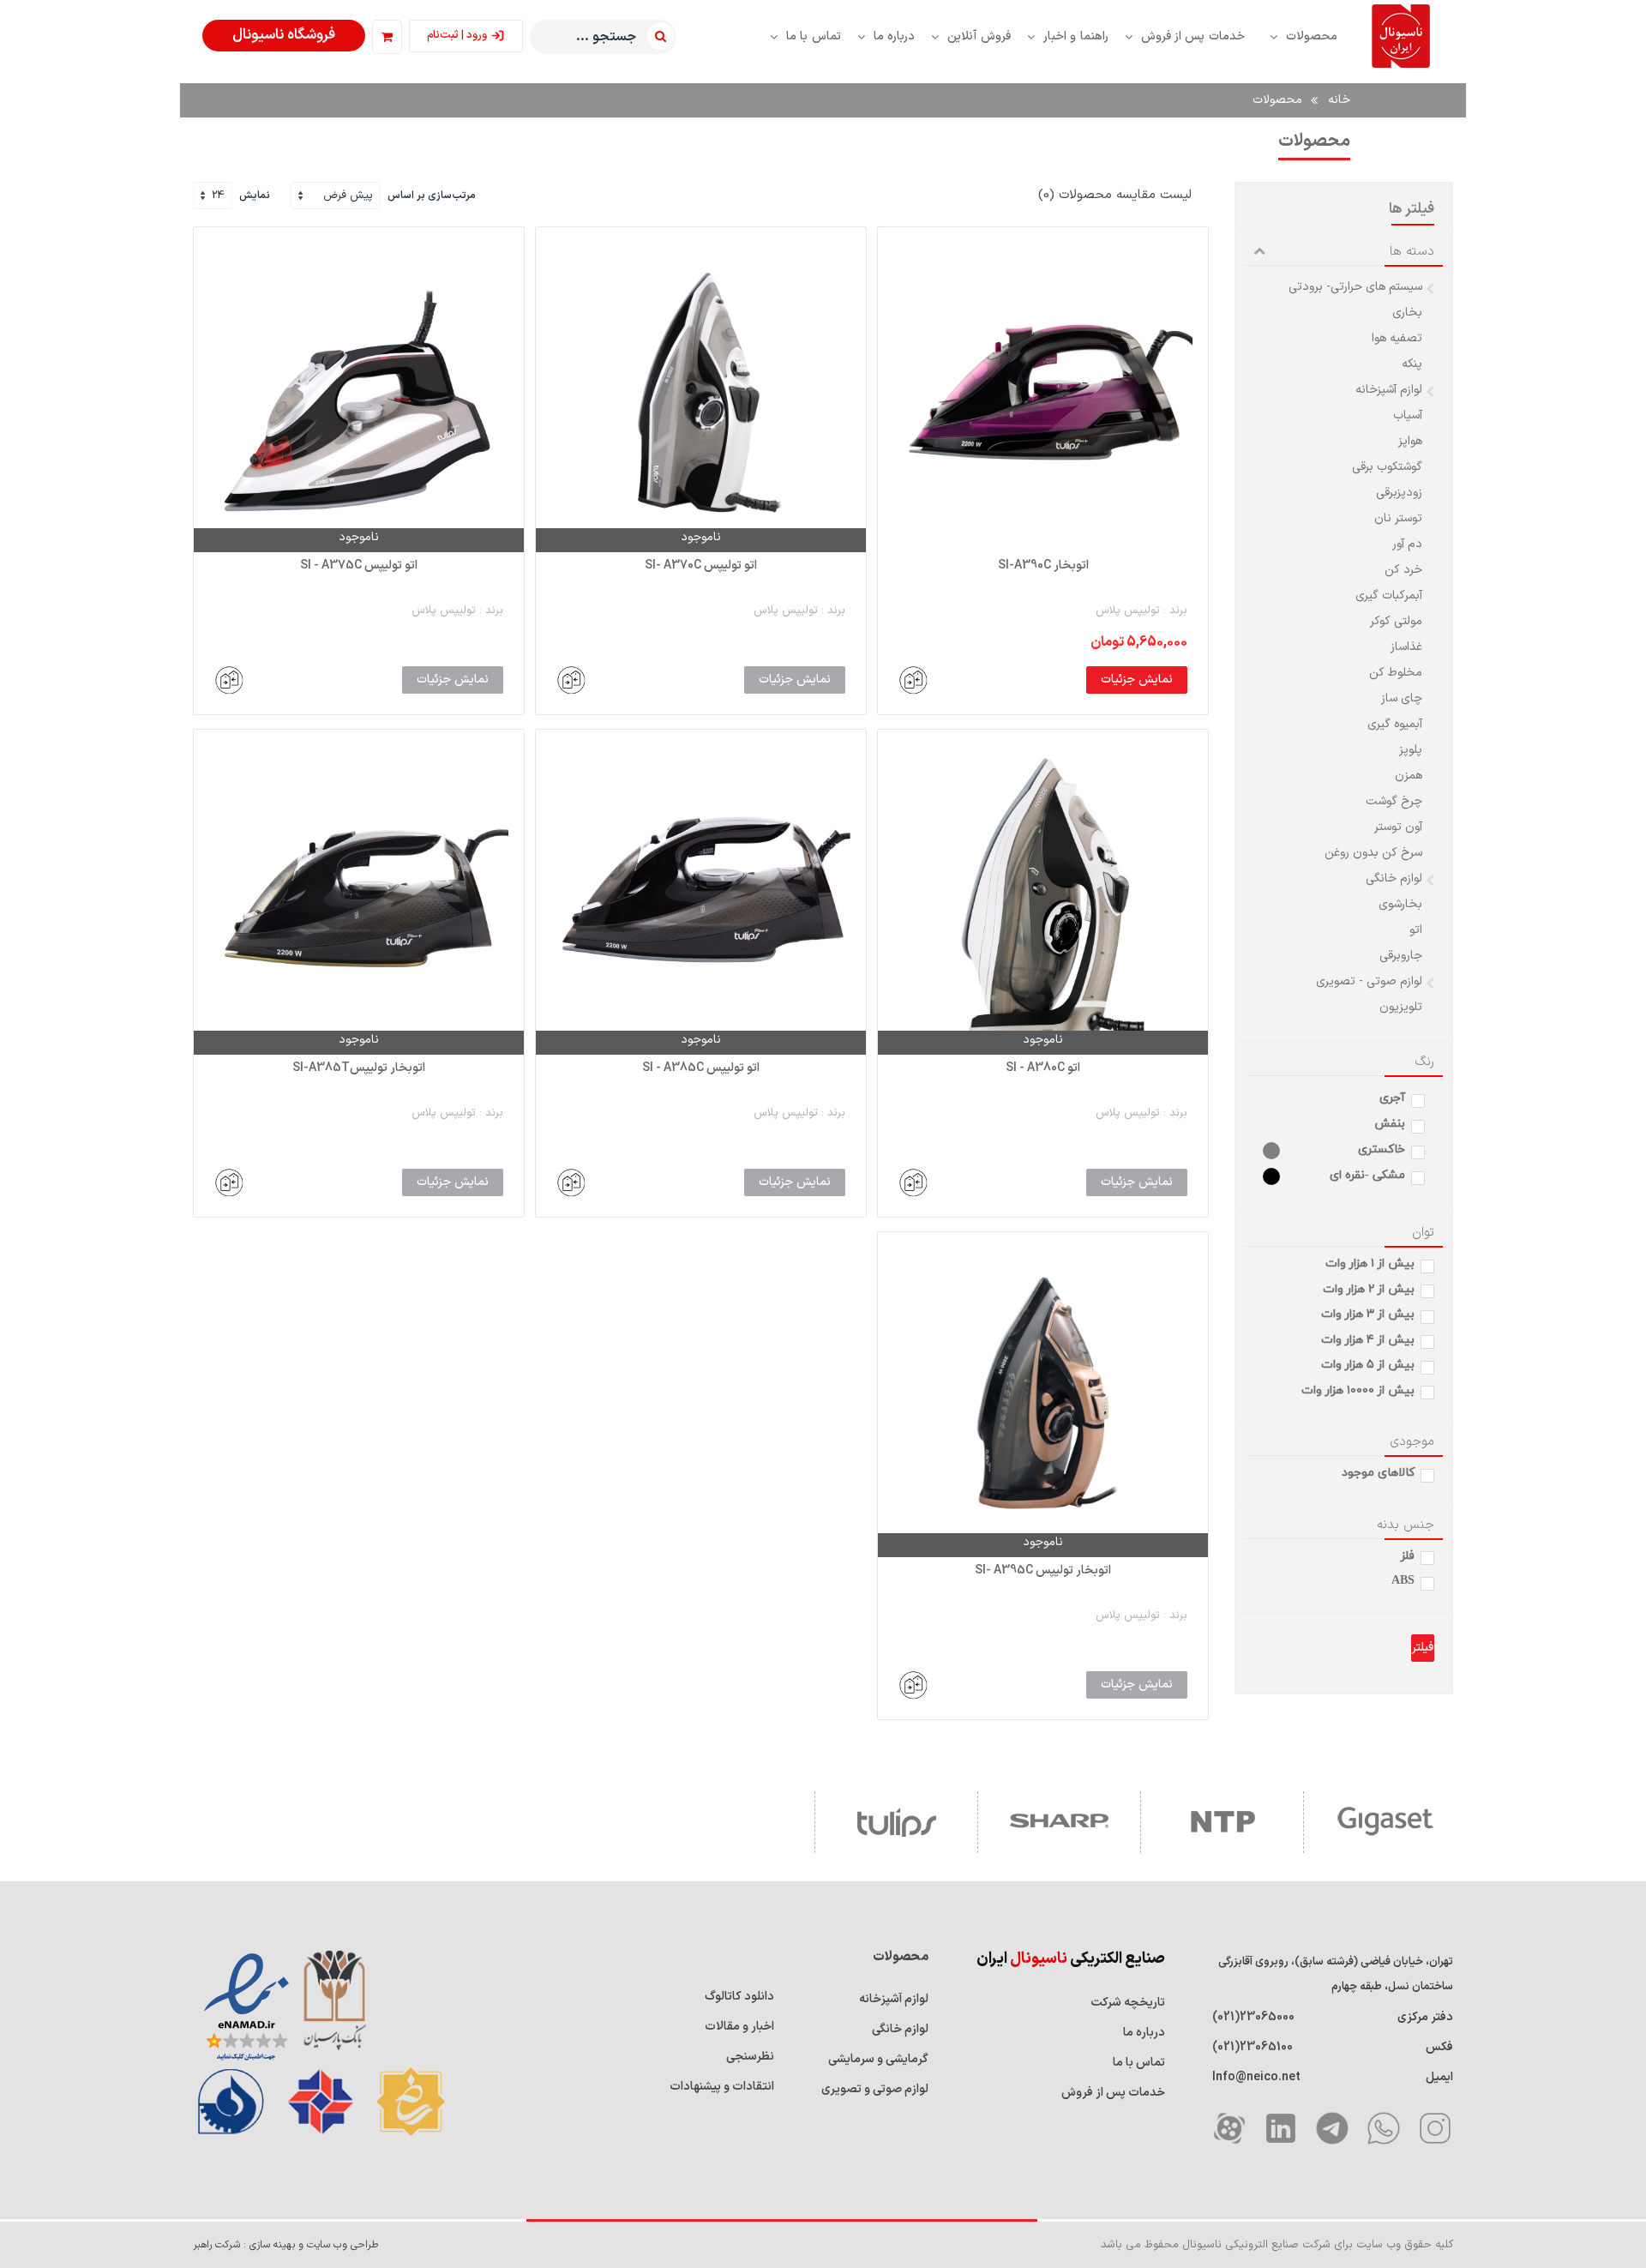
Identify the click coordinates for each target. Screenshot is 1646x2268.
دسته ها (1412, 252)
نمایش (255, 196)
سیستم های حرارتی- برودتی (1355, 287)
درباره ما (1144, 2033)
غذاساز (1406, 647)
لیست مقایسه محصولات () (1115, 195)
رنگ (1424, 1062)
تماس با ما (1139, 2063)
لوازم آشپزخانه (1389, 390)
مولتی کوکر (1396, 622)
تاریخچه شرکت (1128, 2003)
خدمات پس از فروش (1113, 2093)
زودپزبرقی (1399, 493)
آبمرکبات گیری (1389, 596)
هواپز (1410, 442)
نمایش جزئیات (1137, 680)
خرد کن (1403, 570)
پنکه (1412, 364)
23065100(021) (1253, 2047)
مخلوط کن (1396, 673)
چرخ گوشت (1394, 802)
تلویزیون (1401, 1008)
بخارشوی (1400, 905)
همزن (1409, 776)
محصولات (1277, 100)
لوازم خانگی (1394, 879)
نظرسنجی (750, 2057)
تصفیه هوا (1397, 339)
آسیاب (1408, 416)
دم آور (1407, 544)
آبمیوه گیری (1395, 725)
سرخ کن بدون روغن (1373, 853)
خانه (1339, 100)
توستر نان (1398, 519)
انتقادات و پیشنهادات (722, 2087)
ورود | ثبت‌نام (457, 35)
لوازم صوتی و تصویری (875, 2089)
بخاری (1407, 313)
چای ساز (1402, 699)
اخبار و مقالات (739, 2027)
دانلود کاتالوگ (739, 1997)
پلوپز (1411, 750)
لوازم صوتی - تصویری (1369, 982)
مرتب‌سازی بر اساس (432, 196)
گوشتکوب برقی (1387, 467)
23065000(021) (1253, 2017)
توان (1423, 1233)
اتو (1416, 930)
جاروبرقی (1401, 956)
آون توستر (1398, 827)
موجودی (1412, 1442)
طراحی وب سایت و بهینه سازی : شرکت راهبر (285, 2245)
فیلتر (1423, 1648)
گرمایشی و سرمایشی (878, 2059)
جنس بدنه (1406, 1525)
